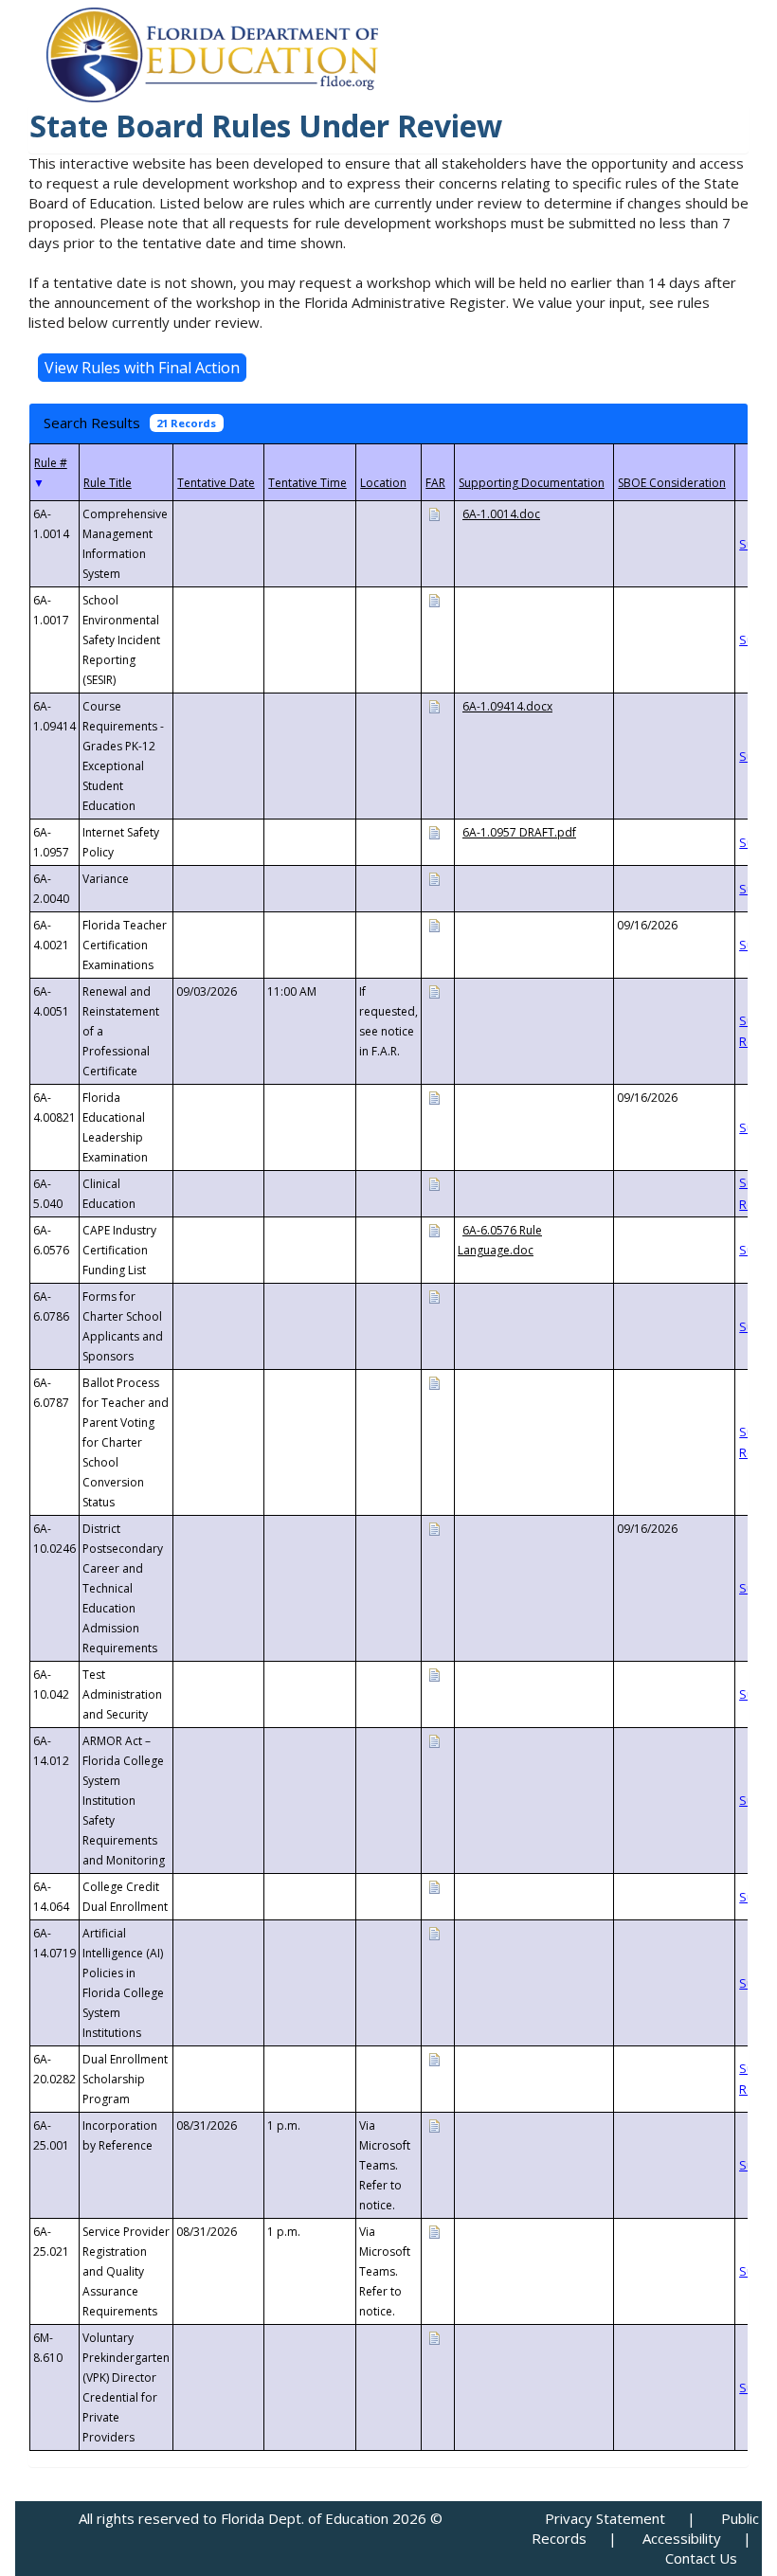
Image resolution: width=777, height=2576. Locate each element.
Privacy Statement (605, 2518)
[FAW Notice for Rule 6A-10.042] (434, 1674)
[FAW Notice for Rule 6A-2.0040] (434, 878)
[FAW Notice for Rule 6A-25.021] (434, 2231)
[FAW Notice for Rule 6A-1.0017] (434, 599)
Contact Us (701, 2558)
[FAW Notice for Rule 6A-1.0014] (434, 513)
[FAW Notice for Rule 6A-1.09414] (434, 705)
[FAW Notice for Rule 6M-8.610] (434, 2337)
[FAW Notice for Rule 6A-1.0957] (434, 831)
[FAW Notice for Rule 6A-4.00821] (434, 1097)
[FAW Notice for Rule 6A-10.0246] (434, 1528)
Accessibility (682, 2538)
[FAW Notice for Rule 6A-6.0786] (434, 1296)
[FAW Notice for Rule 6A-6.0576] (434, 1229)
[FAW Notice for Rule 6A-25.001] (434, 2125)
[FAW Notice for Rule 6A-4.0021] (434, 924)
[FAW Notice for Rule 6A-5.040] (434, 1183)
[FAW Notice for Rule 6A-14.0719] (434, 1932)
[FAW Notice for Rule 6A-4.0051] (434, 991)
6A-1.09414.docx (507, 706)
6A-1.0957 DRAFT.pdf (519, 832)
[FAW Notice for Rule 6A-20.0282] (434, 2058)
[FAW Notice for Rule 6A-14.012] (434, 1740)
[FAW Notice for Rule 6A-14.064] (434, 1886)
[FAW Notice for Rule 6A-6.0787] (434, 1382)
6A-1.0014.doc (501, 514)
